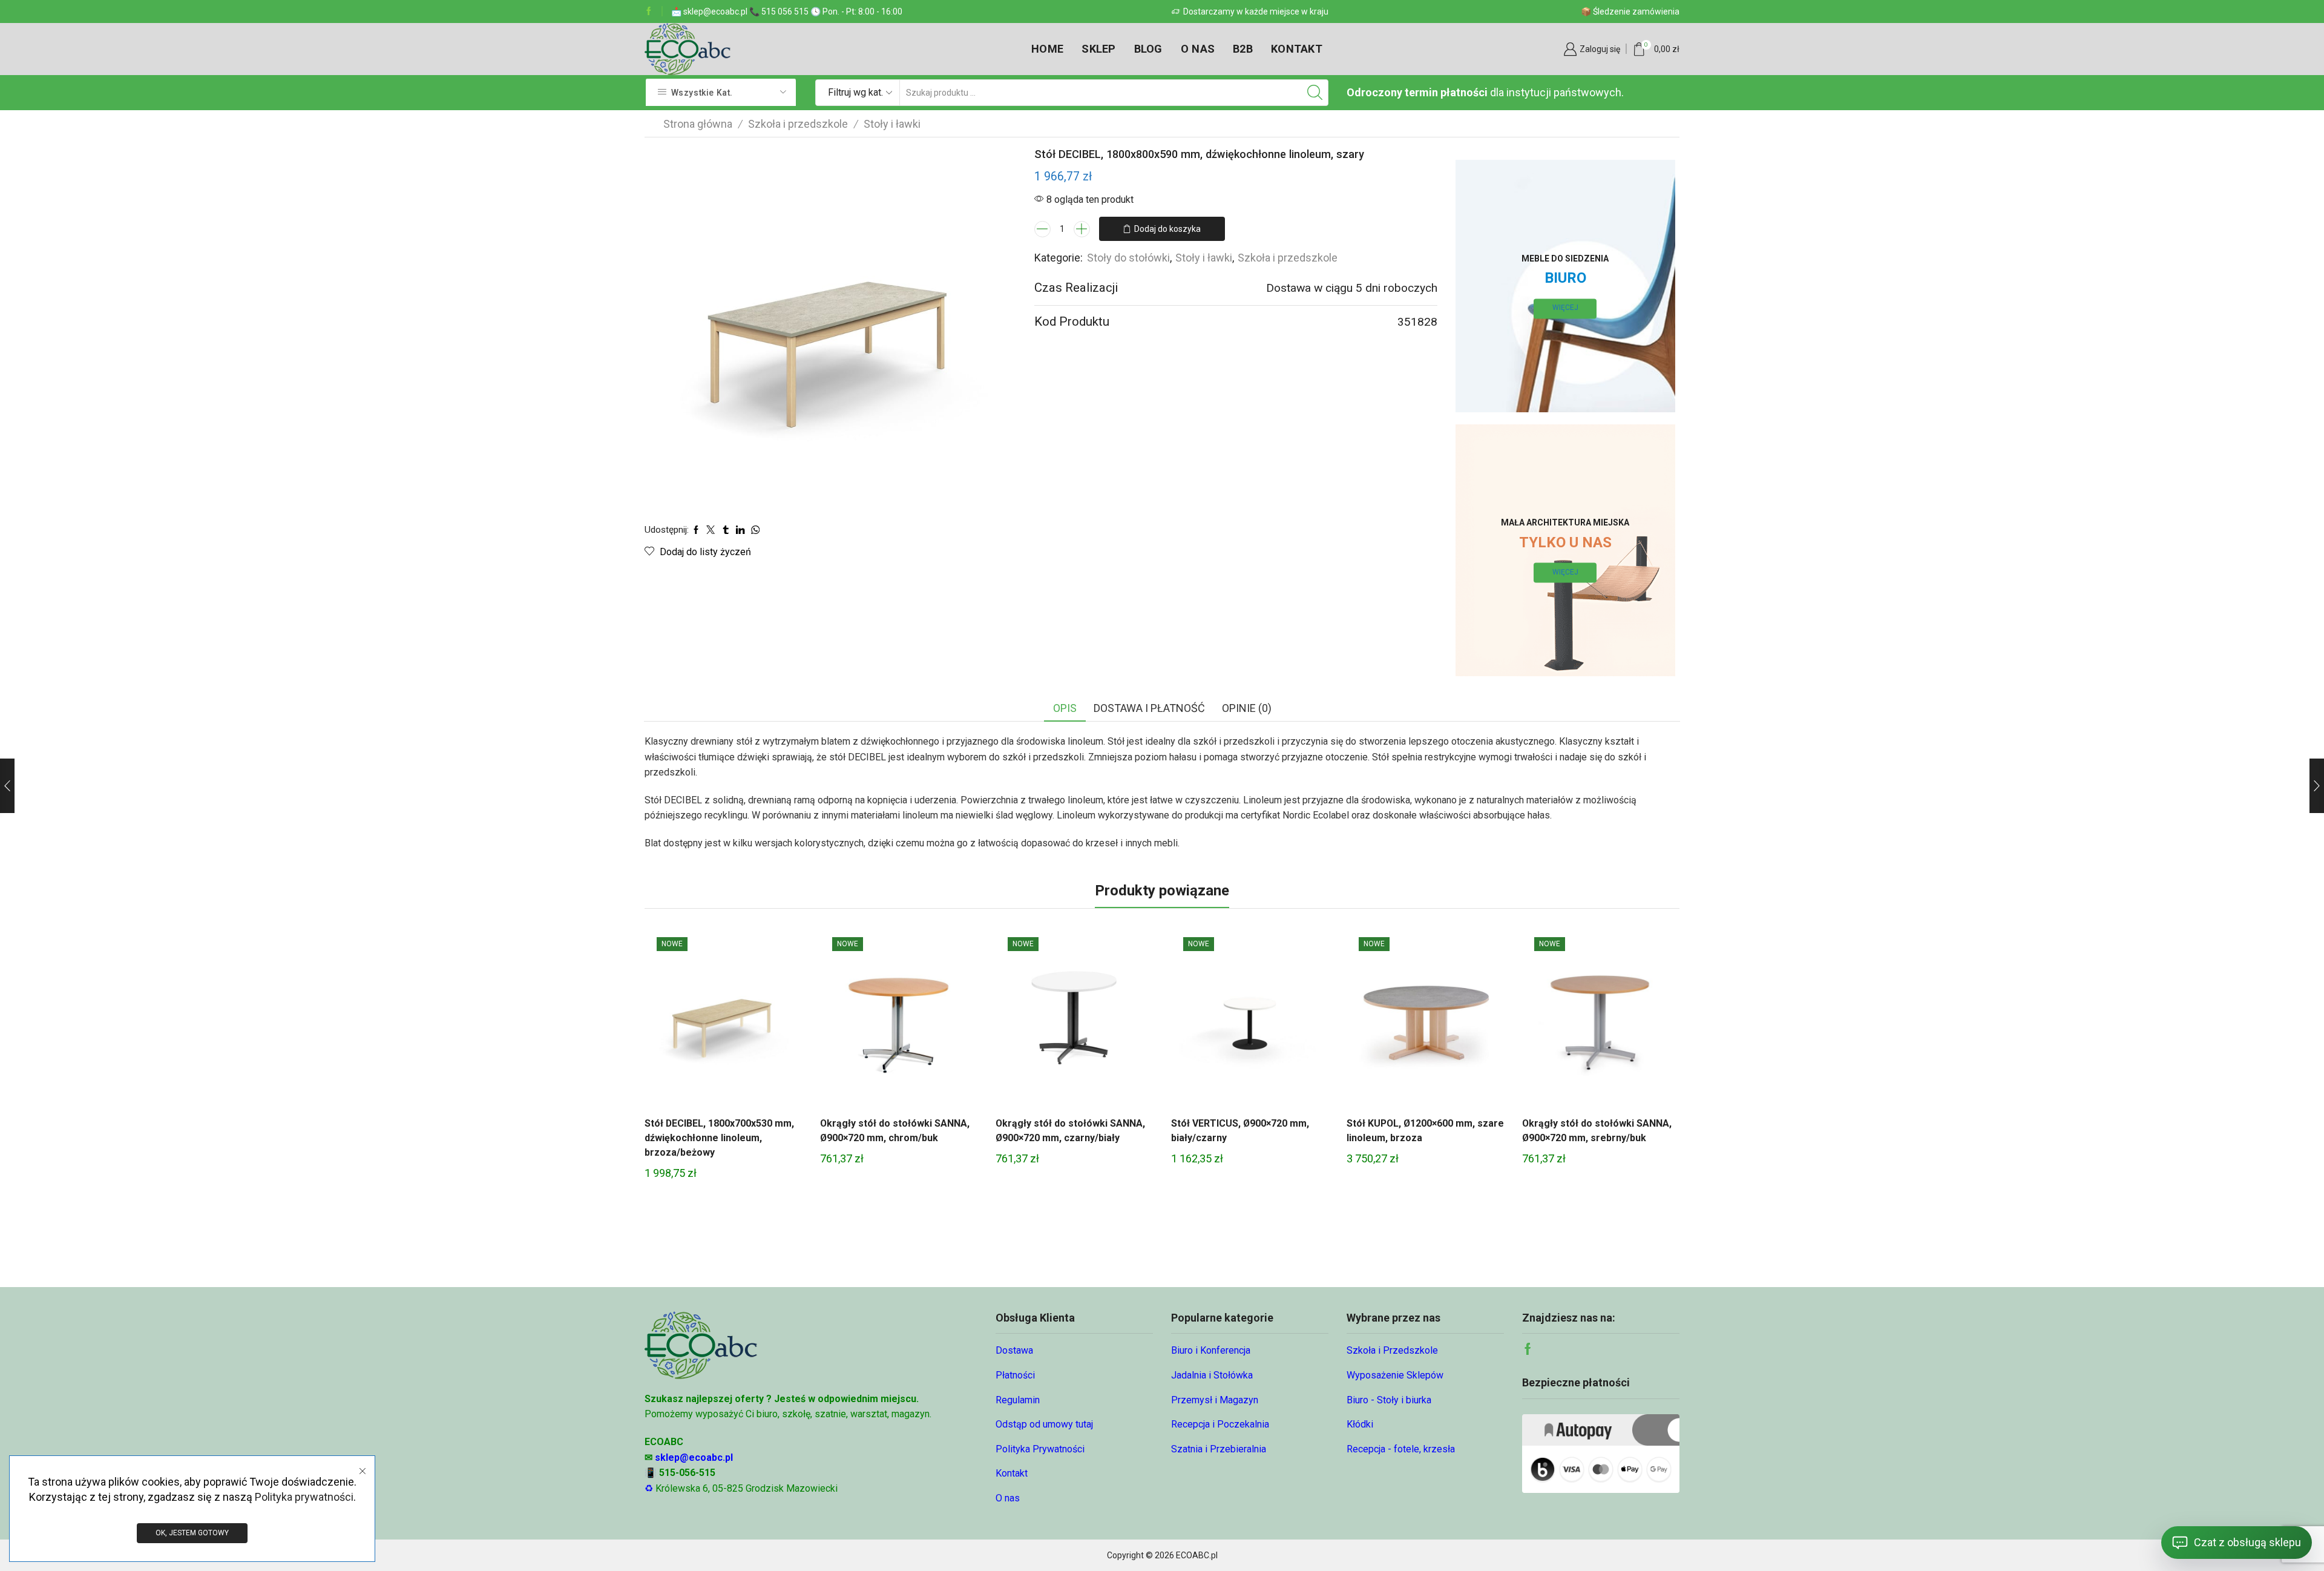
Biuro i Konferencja (1211, 1350)
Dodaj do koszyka (1167, 229)
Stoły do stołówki (1128, 258)
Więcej (1565, 308)
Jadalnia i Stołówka (1212, 1375)
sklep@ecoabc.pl (694, 1457)
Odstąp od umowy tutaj (1044, 1424)
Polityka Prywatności (1040, 1449)
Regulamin (1018, 1400)
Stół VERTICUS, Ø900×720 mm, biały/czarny (1240, 1131)
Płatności (1015, 1375)
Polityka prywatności (304, 1497)
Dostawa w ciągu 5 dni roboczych (1352, 288)
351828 (1417, 322)
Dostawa (1014, 1350)
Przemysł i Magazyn (1215, 1400)
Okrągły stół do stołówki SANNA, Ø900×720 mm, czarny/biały (1070, 1131)
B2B (1243, 49)
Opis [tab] (1065, 708)
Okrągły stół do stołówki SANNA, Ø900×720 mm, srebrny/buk (1597, 1131)
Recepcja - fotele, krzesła (1401, 1449)
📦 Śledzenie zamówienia (1630, 12)
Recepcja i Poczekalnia (1220, 1424)
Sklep (1098, 49)
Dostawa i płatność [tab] (1149, 708)
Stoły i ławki (892, 124)
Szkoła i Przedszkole (1392, 1350)
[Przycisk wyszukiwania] (1315, 93)
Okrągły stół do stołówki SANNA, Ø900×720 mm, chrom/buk (895, 1131)
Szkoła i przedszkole (798, 124)
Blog (1148, 49)
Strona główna (698, 124)
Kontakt (1297, 49)
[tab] (1065, 708)
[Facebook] (649, 12)
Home (1047, 49)
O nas (1198, 49)
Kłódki (1360, 1424)
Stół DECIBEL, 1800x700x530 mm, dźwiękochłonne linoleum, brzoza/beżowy (719, 1138)
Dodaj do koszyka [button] (723, 1020)
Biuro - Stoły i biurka (1389, 1400)
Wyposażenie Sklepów (1395, 1375)
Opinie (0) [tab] (1247, 708)
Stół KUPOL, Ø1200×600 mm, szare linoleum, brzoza (1425, 1131)
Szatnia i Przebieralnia (1219, 1449)
